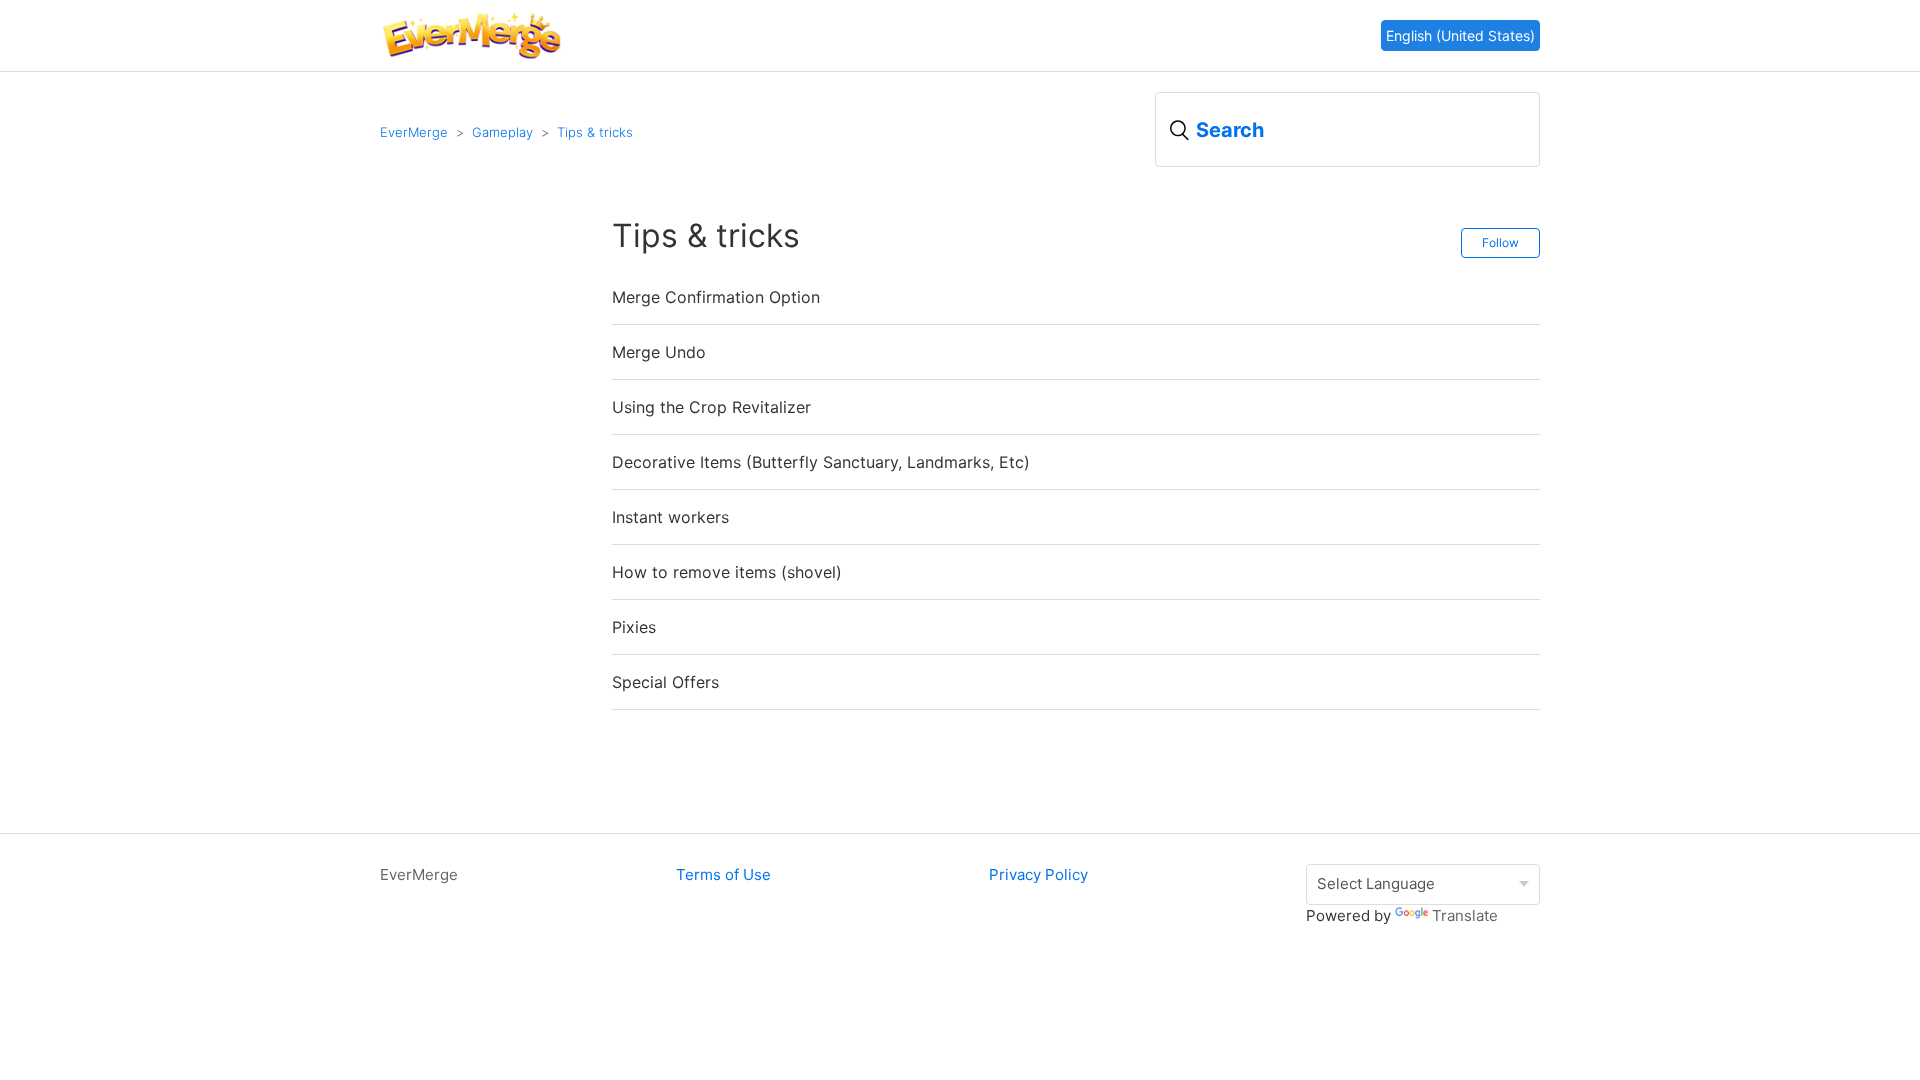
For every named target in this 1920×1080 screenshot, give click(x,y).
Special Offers (665, 682)
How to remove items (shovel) (727, 572)
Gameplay (502, 132)
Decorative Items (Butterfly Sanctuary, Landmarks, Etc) (821, 462)
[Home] (471, 56)
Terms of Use (723, 874)
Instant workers (670, 517)
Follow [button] (1500, 242)
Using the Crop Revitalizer (711, 407)
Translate (1465, 915)
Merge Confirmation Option (716, 297)
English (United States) (1460, 35)
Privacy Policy (1038, 874)
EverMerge (414, 132)
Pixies (634, 627)
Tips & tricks (595, 132)
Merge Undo (659, 352)
